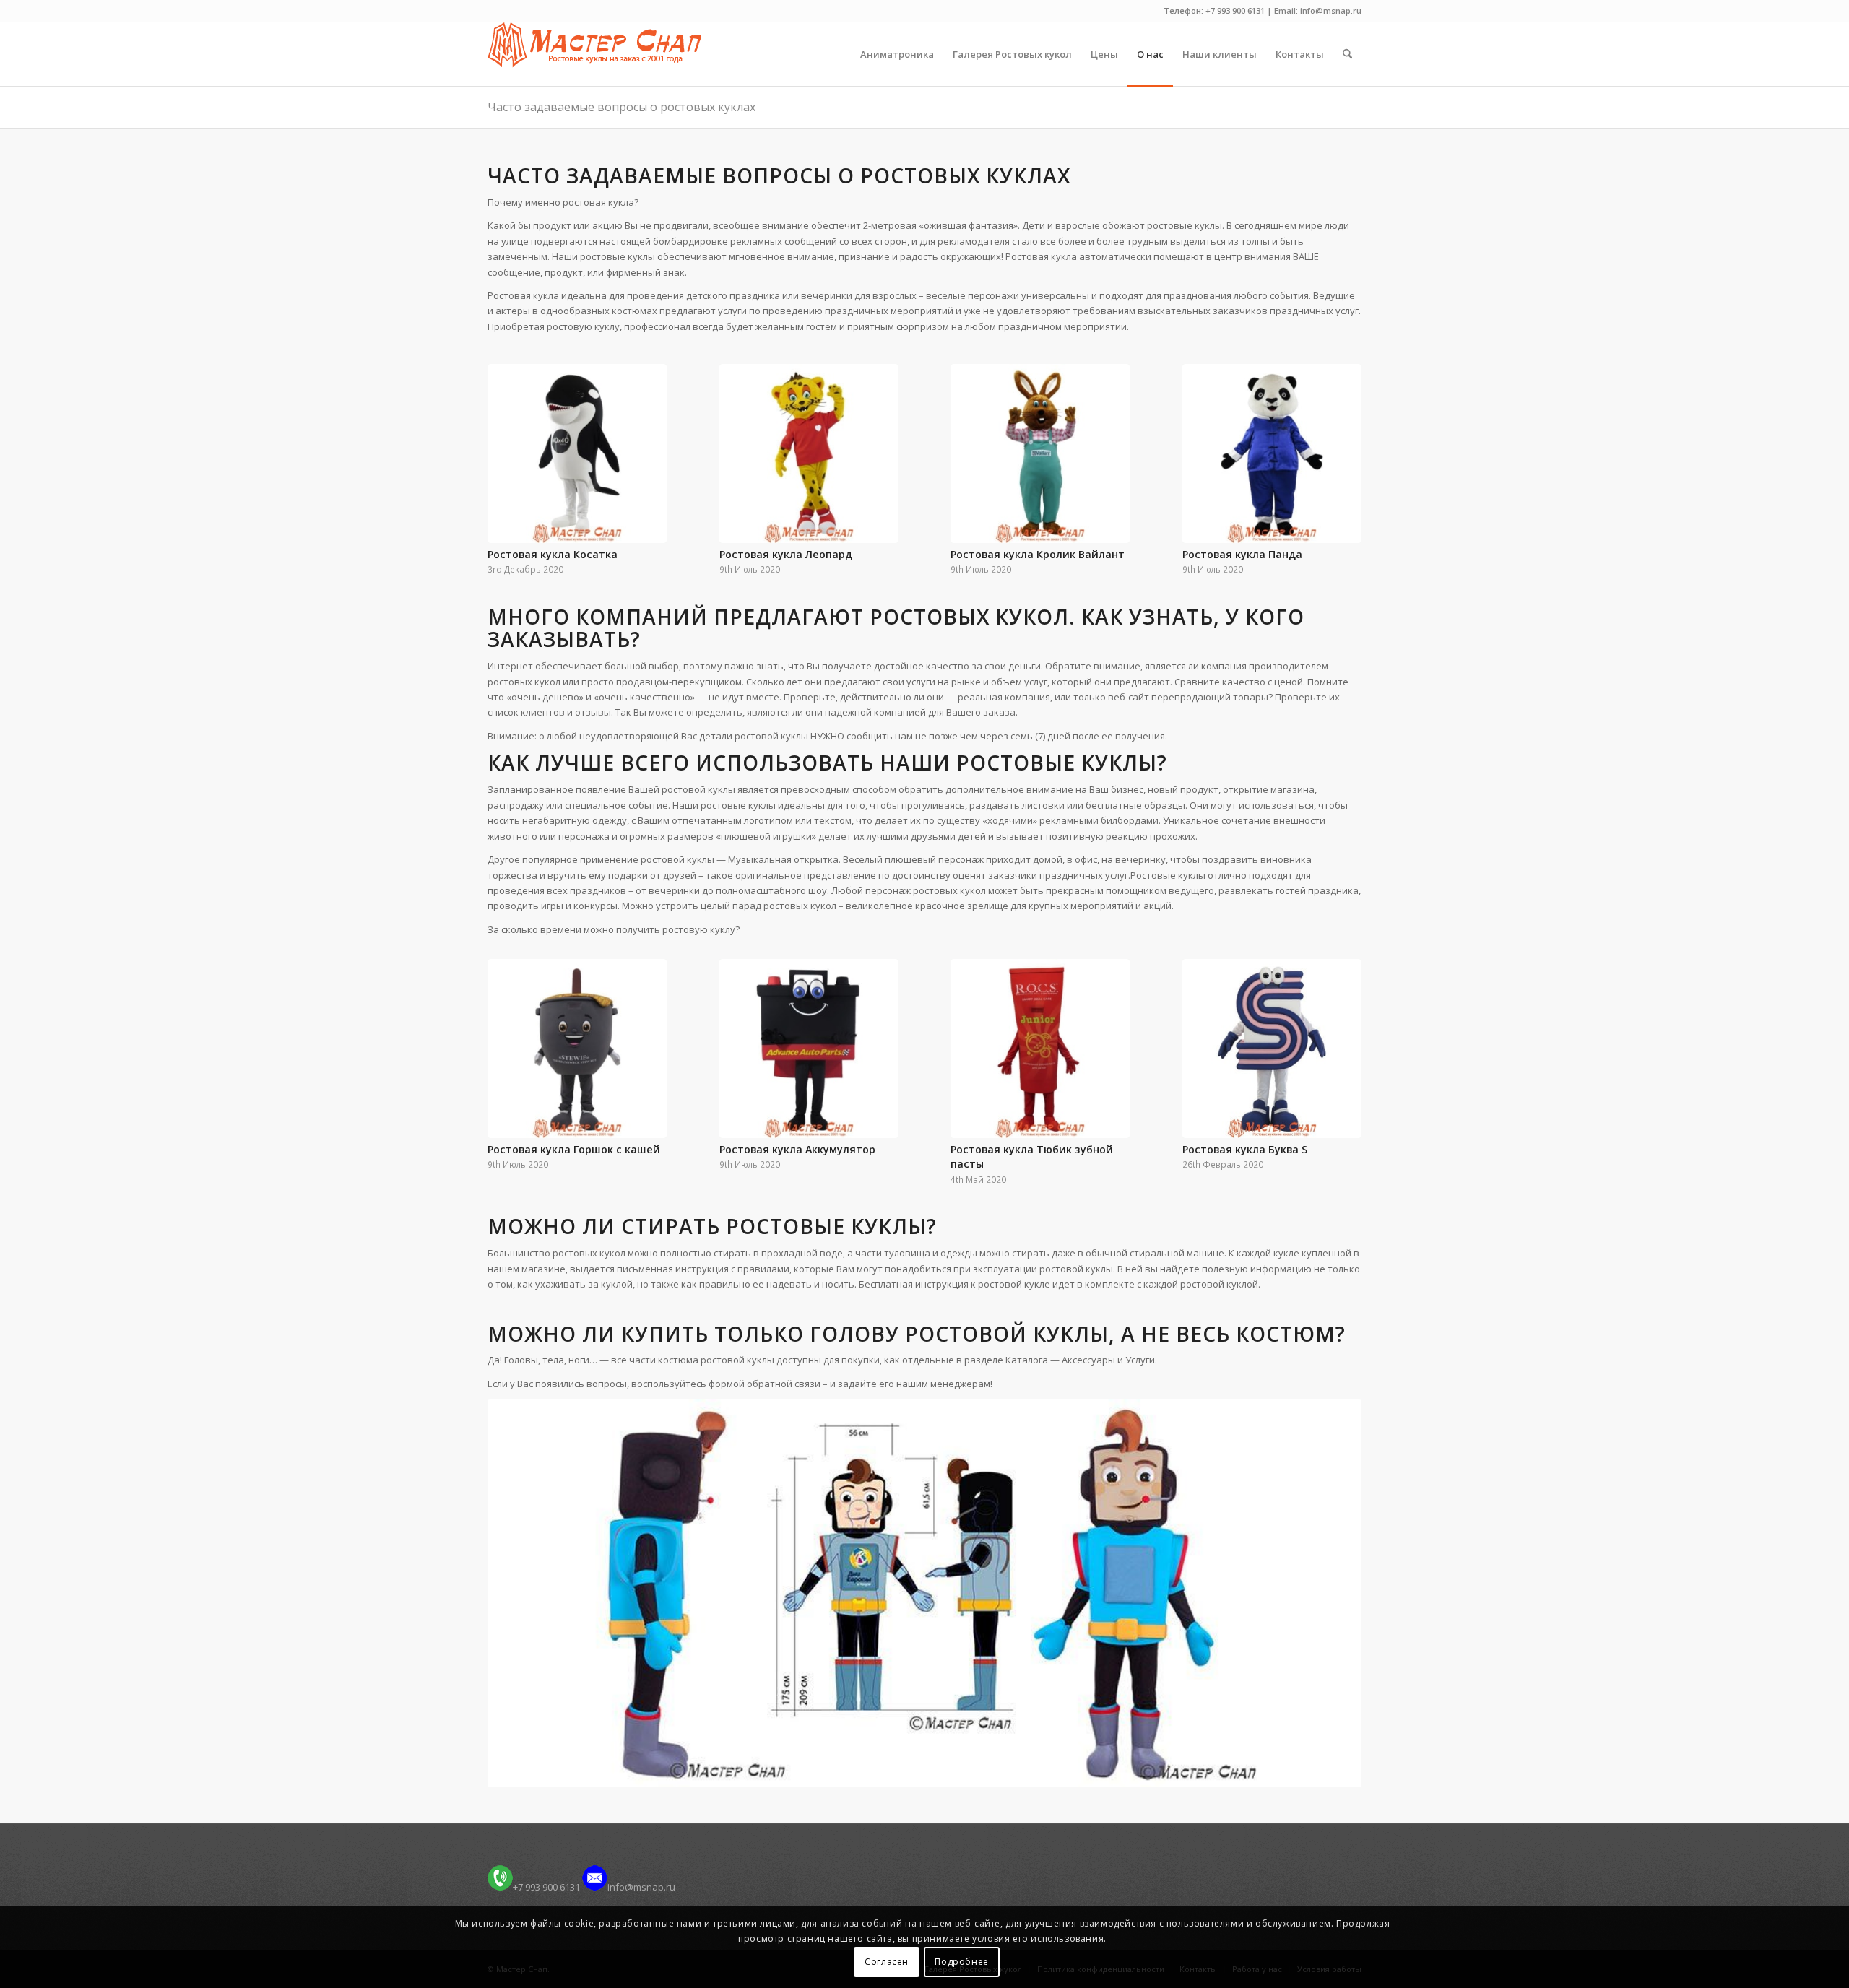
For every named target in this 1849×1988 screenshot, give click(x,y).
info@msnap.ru (641, 1887)
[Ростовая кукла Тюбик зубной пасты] (1040, 1049)
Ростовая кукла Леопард (786, 554)
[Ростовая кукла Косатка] (577, 453)
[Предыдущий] (509, 448)
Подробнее (961, 1962)
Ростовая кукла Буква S (1245, 1149)
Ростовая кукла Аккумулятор (797, 1149)
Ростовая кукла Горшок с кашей (574, 1149)
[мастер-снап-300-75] (594, 54)
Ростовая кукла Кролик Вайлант (1038, 554)
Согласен (887, 1962)
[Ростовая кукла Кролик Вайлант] (1040, 453)
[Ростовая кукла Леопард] (809, 453)
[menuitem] (897, 54)
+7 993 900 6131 (546, 1887)
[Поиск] (1347, 54)
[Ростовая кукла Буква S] (1272, 1049)
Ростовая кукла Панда (1242, 554)
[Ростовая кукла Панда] (1272, 453)
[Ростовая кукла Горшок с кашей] (577, 1049)
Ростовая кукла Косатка (553, 554)
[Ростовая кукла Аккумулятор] (809, 1049)
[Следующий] (1340, 448)
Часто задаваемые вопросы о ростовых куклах (622, 107)
